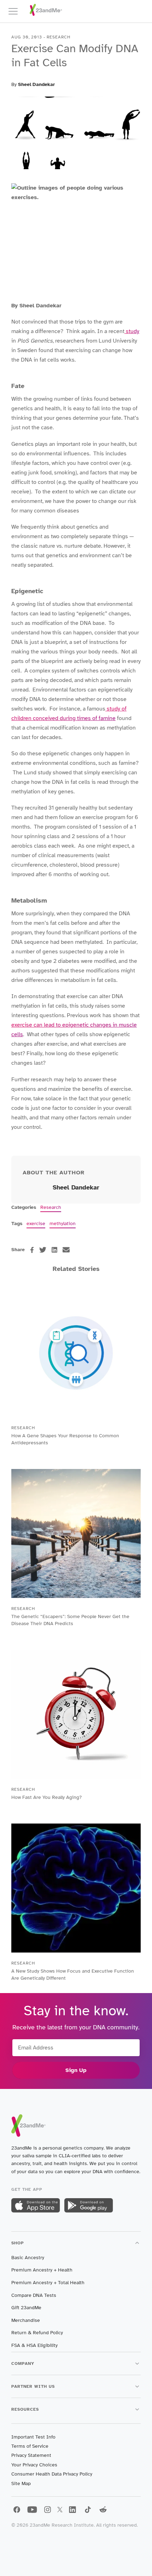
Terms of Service (30, 2446)
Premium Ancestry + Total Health (48, 2283)
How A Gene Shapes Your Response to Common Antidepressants (65, 1439)
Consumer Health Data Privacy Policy (52, 2474)
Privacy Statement (31, 2455)
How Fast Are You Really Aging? (46, 1797)
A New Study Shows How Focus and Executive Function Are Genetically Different (73, 1975)
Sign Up (76, 2070)
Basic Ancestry (28, 2258)
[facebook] (32, 1250)
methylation (63, 1224)
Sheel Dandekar (36, 84)
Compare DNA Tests (34, 2295)
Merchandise (26, 2320)
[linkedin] (54, 1250)
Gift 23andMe (26, 2308)
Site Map (21, 2483)
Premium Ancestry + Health (42, 2270)
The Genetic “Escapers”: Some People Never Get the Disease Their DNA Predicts (70, 1620)
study (132, 331)
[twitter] (43, 1250)
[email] (66, 1250)
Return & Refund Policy (37, 2333)
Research (51, 1207)
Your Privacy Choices (34, 2465)
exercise (36, 1224)
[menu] (16, 11)
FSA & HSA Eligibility (34, 2345)
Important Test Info (33, 2437)
